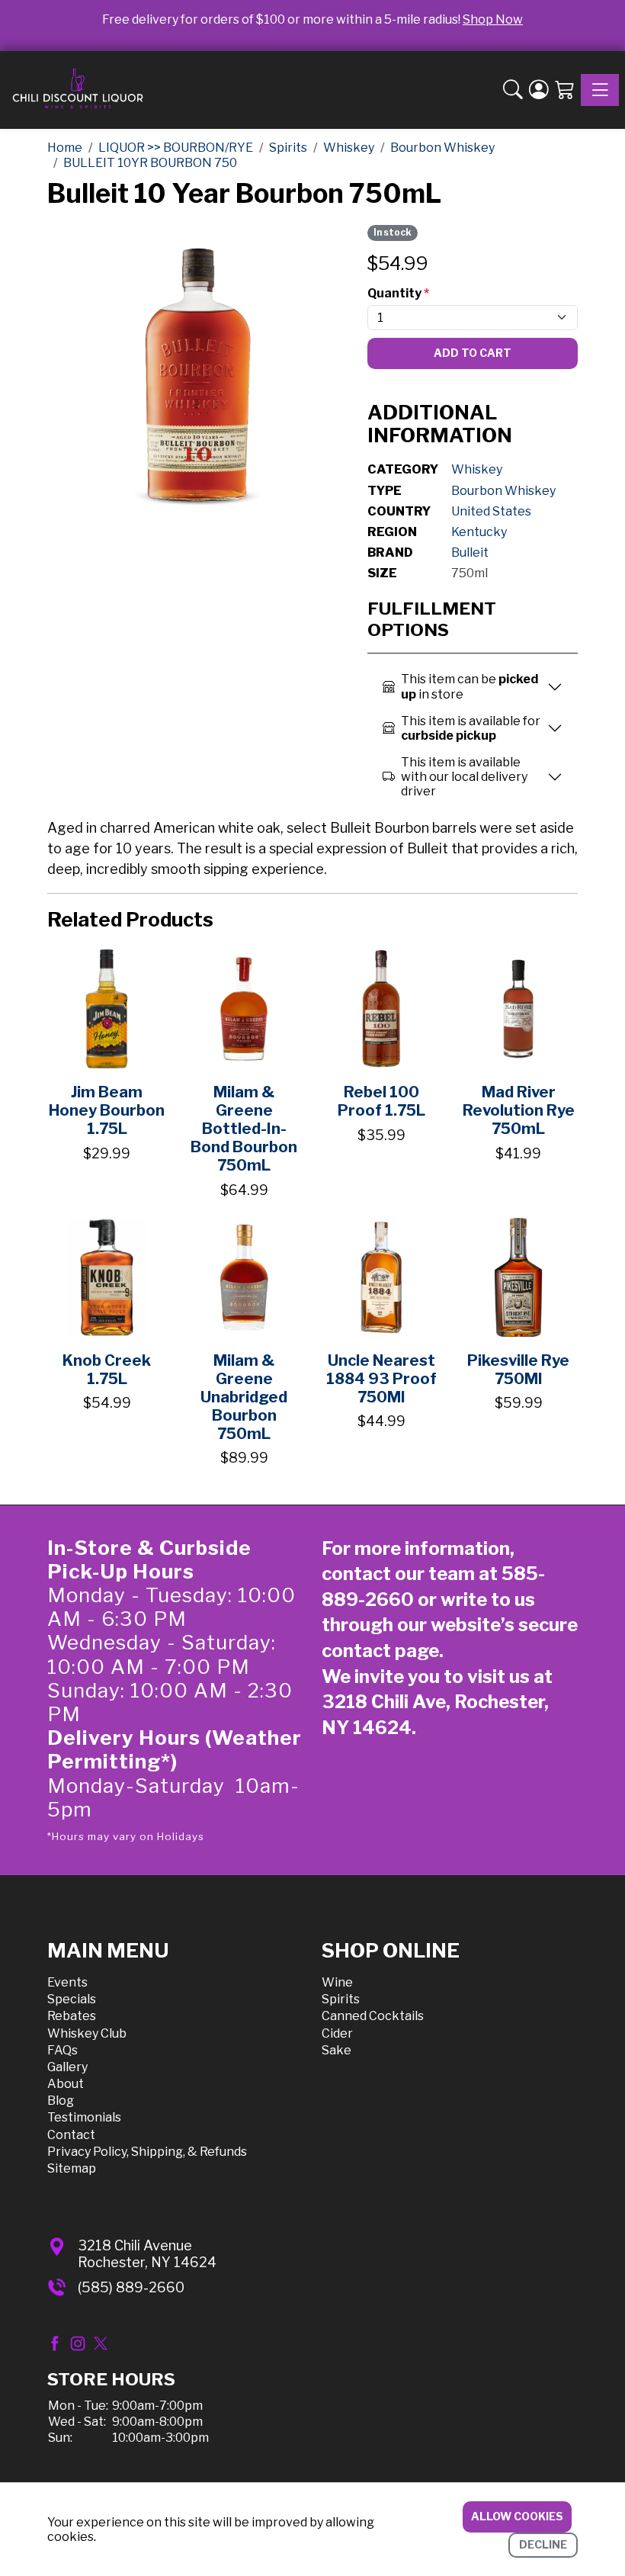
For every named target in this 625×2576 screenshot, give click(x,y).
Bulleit (470, 552)
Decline (543, 2544)
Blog (61, 2101)
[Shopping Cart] (565, 90)
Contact (71, 2135)
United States (491, 511)
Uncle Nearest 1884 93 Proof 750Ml (381, 1379)
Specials (72, 1999)
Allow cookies (517, 2516)
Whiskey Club (87, 2033)
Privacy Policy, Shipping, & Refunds (147, 2152)
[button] (513, 90)
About (66, 2084)
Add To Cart (473, 353)
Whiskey (477, 469)
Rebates (72, 2016)
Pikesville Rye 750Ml (518, 1370)
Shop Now (493, 19)
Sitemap (72, 2168)
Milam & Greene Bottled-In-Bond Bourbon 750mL (244, 1129)
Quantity (398, 293)
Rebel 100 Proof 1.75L (381, 1101)
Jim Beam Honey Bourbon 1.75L (107, 1110)
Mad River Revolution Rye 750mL (519, 1110)
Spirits (341, 1999)
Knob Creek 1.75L (107, 1370)
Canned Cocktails (373, 2016)
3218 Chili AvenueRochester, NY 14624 (147, 2254)
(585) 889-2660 (131, 2287)
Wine (337, 1982)
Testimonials (84, 2117)
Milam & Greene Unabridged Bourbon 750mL (244, 1397)
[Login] (539, 90)
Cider (337, 2033)
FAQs (62, 2050)
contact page (380, 1651)
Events (67, 1982)
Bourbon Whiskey (503, 491)
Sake (337, 2050)
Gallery (67, 2067)
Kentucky (479, 532)
